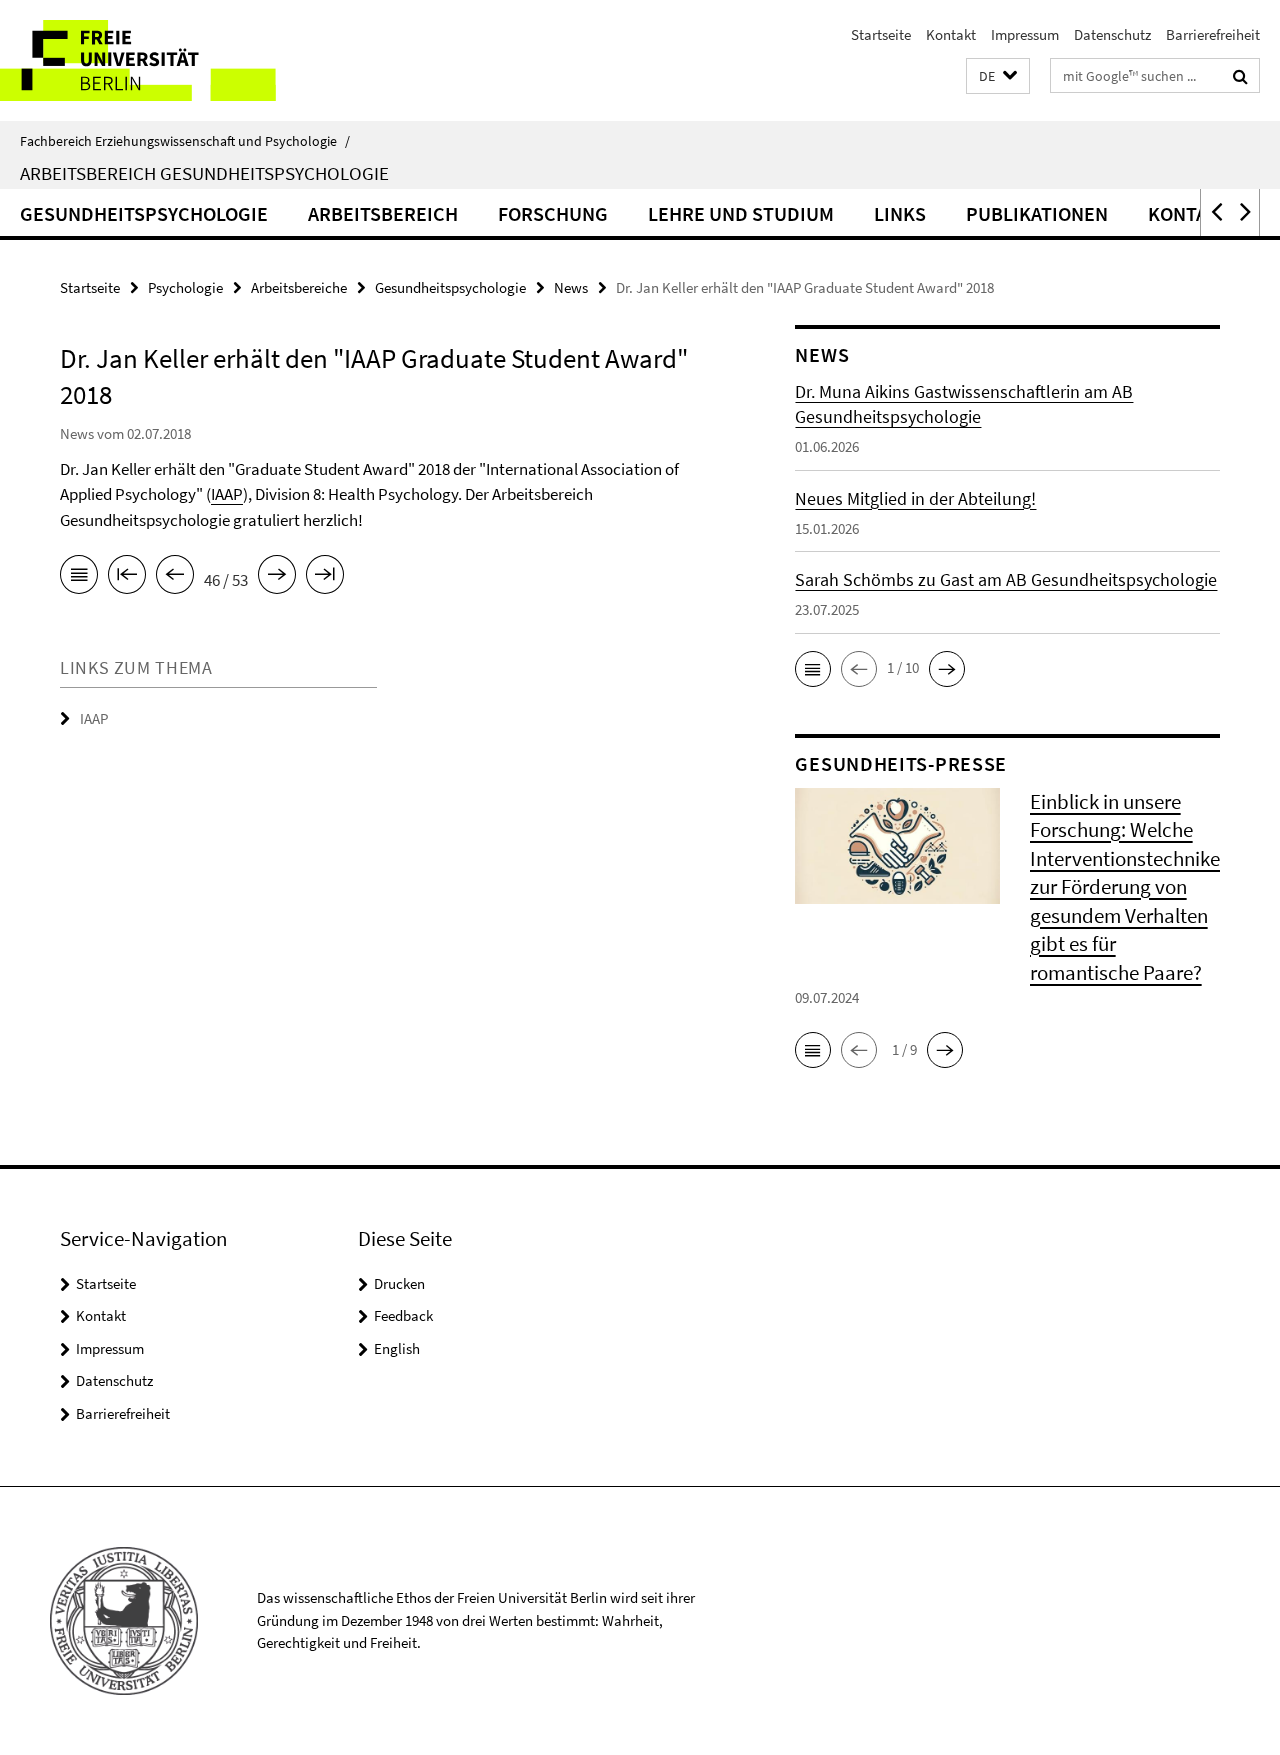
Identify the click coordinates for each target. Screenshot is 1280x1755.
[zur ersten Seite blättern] (127, 578)
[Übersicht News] (79, 578)
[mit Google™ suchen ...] (1240, 76)
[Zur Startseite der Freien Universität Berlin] (167, 60)
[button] (998, 76)
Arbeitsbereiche (299, 287)
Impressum (1025, 34)
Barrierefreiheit (1213, 34)
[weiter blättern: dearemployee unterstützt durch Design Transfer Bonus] (277, 578)
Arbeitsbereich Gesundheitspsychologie (204, 173)
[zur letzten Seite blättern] (325, 578)
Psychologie (185, 287)
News (571, 287)
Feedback (403, 1315)
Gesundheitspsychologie (144, 213)
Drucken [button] (399, 1283)
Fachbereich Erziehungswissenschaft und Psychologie (185, 141)
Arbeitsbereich (383, 213)
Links (900, 213)
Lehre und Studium (741, 213)
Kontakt (951, 34)
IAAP (227, 494)
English (397, 1348)
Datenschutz (1112, 34)
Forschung (553, 213)
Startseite (881, 34)
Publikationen (1037, 213)
